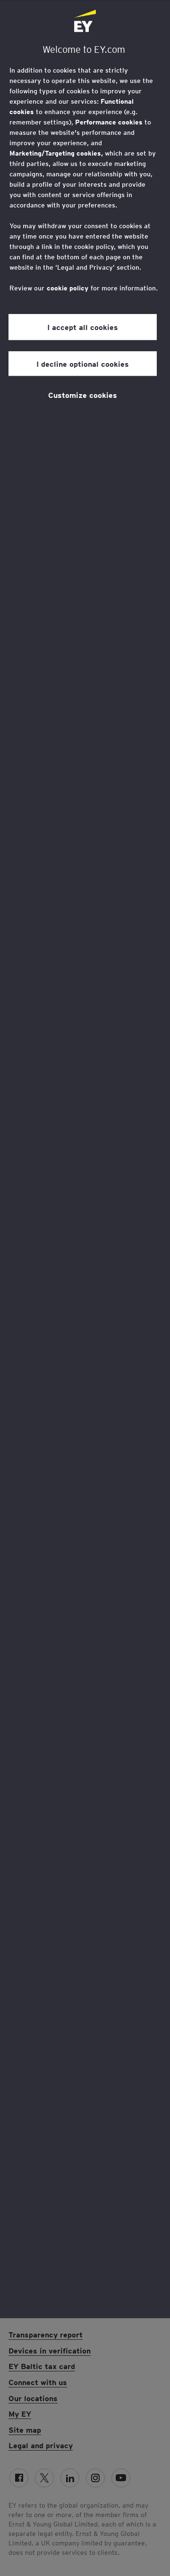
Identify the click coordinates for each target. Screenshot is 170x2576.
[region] (85, 1159)
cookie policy (68, 288)
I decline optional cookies (83, 363)
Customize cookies (83, 395)
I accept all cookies (83, 327)
